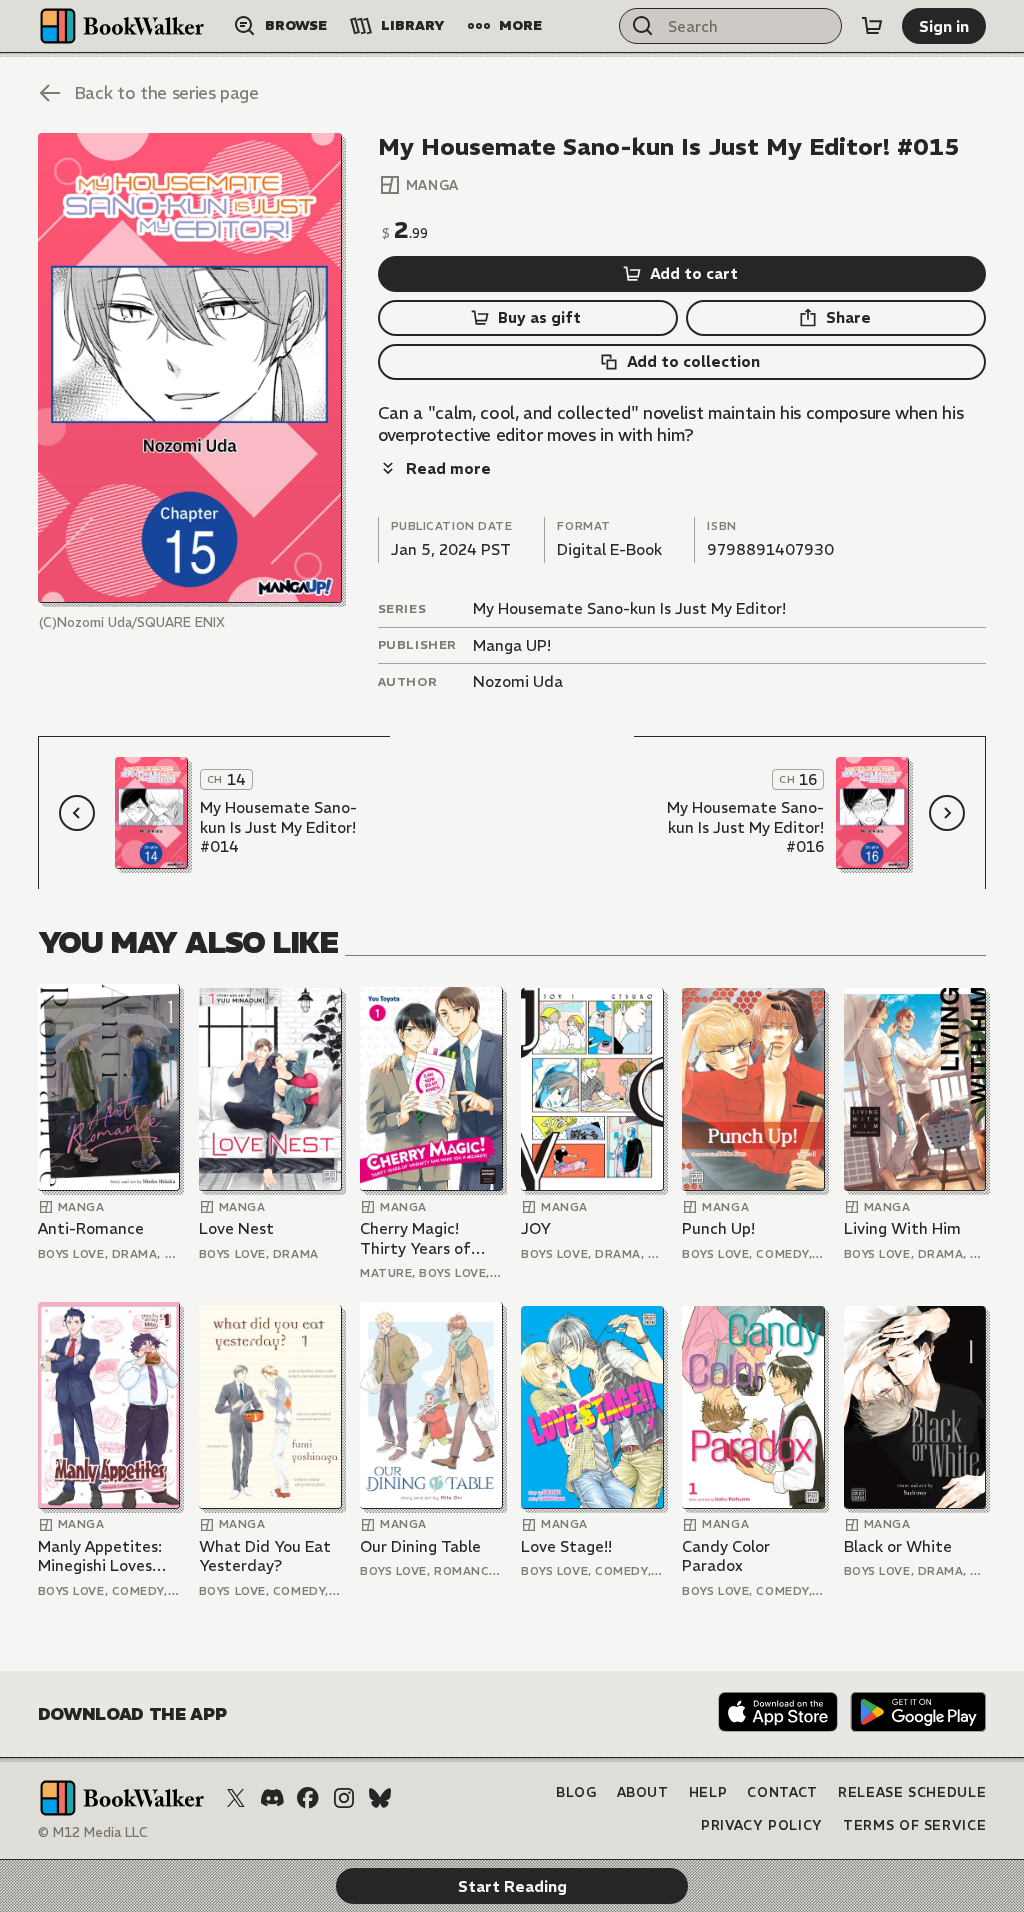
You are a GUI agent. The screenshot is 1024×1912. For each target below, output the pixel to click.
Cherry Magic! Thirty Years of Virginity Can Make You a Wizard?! (429, 1238)
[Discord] (272, 1798)
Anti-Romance (91, 1228)
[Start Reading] (190, 368)
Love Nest (236, 1228)
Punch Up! (718, 1228)
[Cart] (872, 26)
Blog (576, 1792)
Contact (782, 1792)
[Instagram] (344, 1798)
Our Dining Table (420, 1546)
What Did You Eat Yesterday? (265, 1556)
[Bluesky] (380, 1798)
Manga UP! (512, 645)
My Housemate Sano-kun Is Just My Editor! (629, 608)
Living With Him (902, 1228)
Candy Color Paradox (726, 1556)
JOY (536, 1228)
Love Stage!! (566, 1546)
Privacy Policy (762, 1825)
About (643, 1792)
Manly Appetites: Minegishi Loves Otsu (100, 1556)
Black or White (898, 1546)
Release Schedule (912, 1792)
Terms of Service (914, 1825)
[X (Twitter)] (236, 1798)
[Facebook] (308, 1798)
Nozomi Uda (518, 681)
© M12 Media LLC (93, 1832)
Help (708, 1792)
